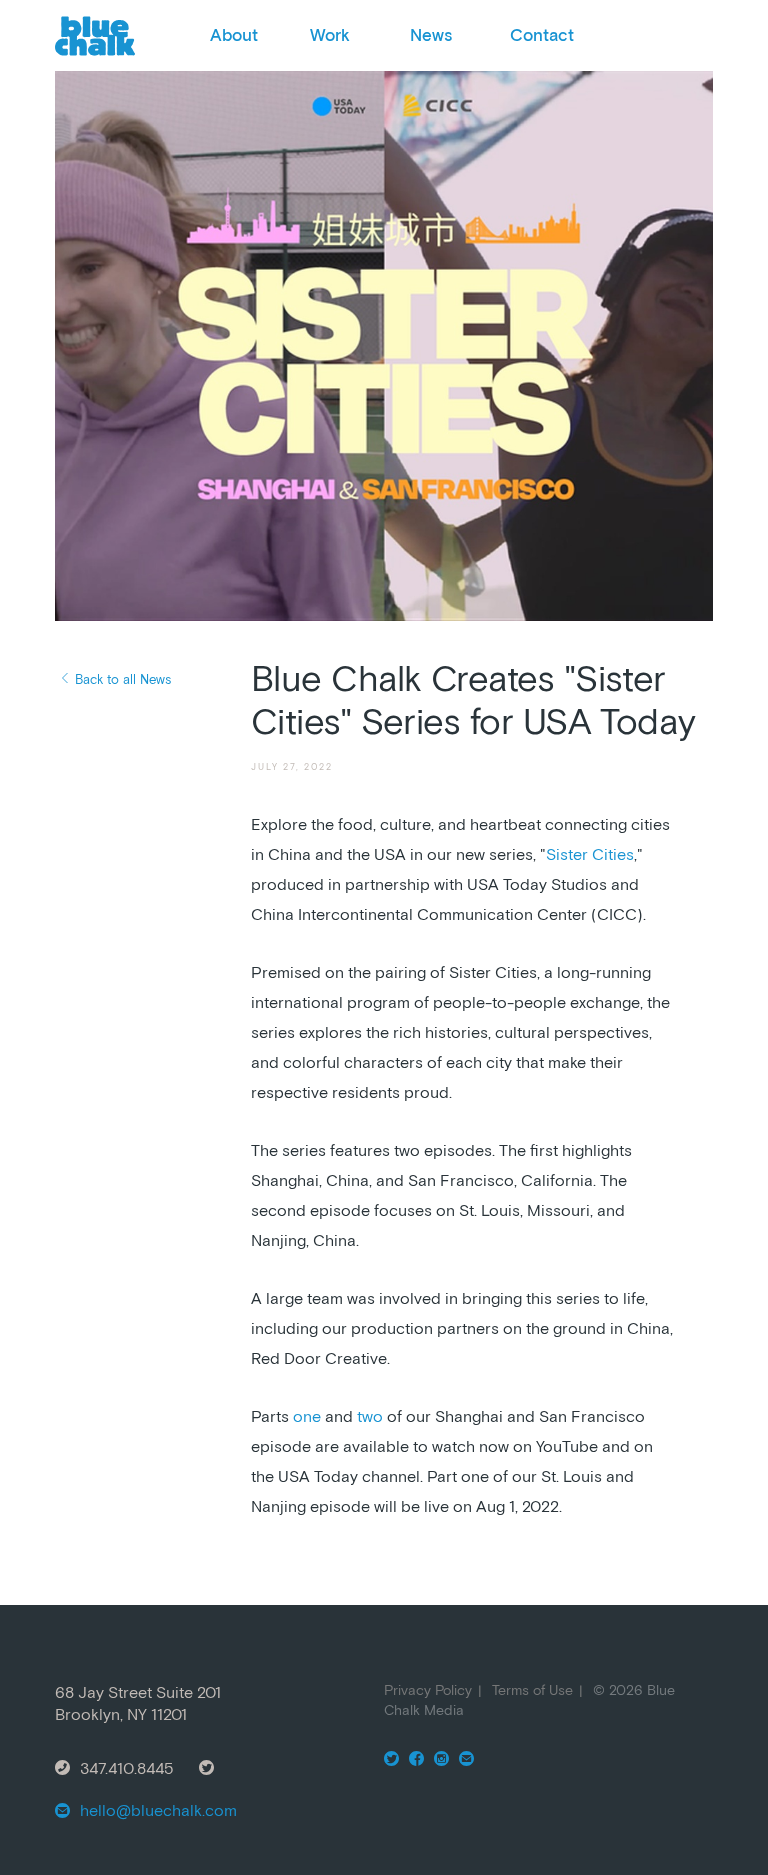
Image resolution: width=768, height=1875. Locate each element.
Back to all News (123, 679)
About (234, 35)
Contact (542, 35)
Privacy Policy (428, 1690)
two (370, 1416)
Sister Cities (590, 854)
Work (330, 35)
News (431, 35)
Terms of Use (532, 1690)
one (307, 1416)
